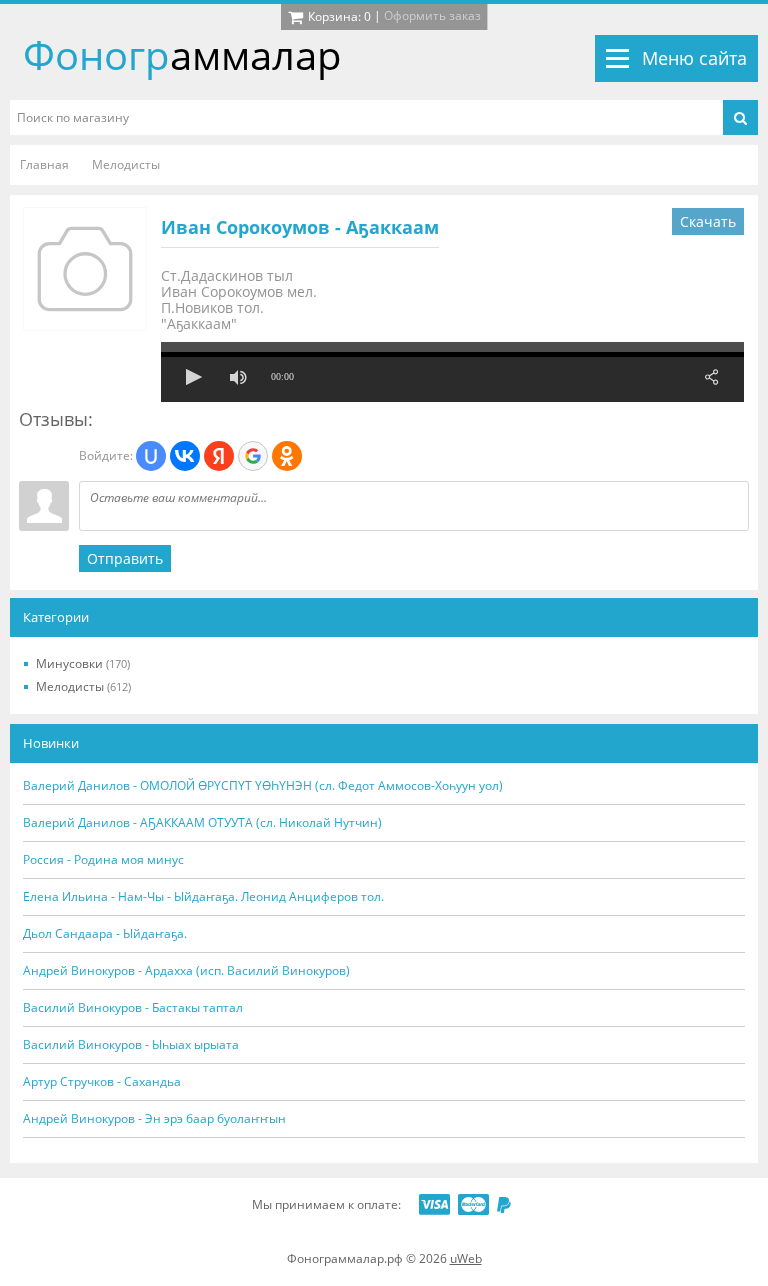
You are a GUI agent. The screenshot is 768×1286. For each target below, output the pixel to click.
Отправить (125, 558)
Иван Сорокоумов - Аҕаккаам (300, 227)
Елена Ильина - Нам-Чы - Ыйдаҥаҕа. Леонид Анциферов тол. (203, 897)
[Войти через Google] (253, 456)
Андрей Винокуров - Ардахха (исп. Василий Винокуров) (186, 971)
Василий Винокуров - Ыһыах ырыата (131, 1045)
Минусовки (83, 663)
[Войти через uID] (151, 456)
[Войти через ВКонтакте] (185, 456)
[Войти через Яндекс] (219, 456)
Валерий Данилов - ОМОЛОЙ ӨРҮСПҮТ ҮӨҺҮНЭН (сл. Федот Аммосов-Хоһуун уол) (263, 786)
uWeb (466, 1258)
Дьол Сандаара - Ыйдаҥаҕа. (105, 934)
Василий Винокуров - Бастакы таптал (133, 1008)
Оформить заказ (432, 15)
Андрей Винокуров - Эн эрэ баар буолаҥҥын (154, 1119)
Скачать (708, 221)
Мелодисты (83, 686)
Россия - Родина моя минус (103, 860)
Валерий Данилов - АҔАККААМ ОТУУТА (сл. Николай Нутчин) (202, 823)
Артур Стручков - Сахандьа (102, 1082)
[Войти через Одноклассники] (287, 456)
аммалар (182, 54)
